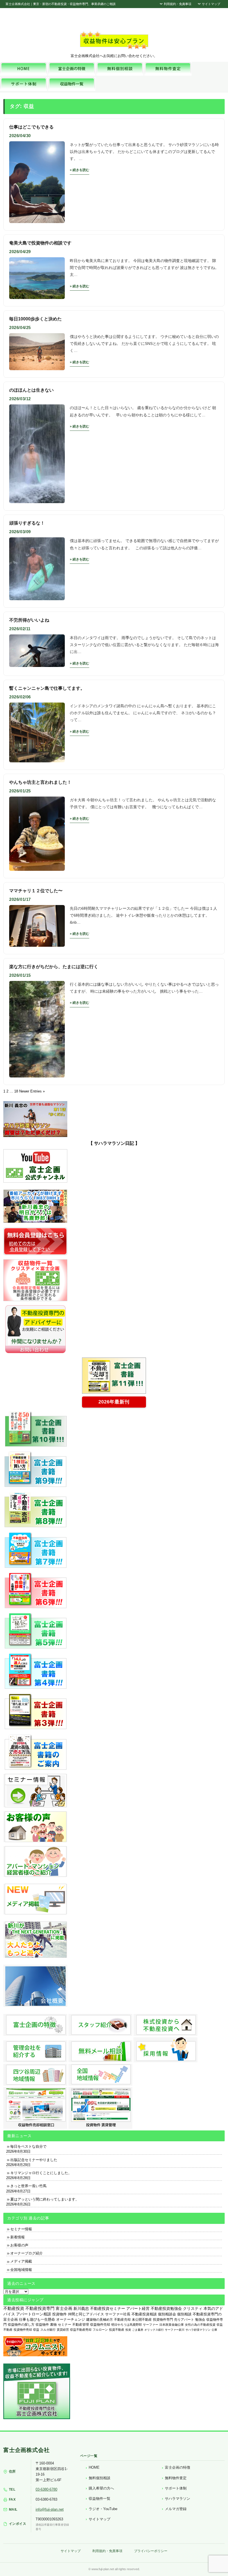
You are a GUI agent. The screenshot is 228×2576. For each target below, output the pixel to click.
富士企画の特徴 (178, 2467)
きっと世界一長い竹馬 (28, 2186)
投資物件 (60, 2314)
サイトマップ (211, 4)
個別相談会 (167, 2314)
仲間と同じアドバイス (86, 2314)
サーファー (151, 2325)
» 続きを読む (80, 170)
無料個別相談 (100, 2478)
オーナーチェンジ (71, 2319)
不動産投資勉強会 (166, 2309)
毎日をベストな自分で (28, 2146)
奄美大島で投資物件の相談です (40, 243)
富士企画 (64, 2308)
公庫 (214, 2330)
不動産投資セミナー (108, 2308)
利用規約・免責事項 (177, 4)
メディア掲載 (21, 2261)
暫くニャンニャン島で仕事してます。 (47, 688)
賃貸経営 (63, 2330)
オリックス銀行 (154, 2330)
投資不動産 (117, 2330)
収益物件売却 (100, 2325)
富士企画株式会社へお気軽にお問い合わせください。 (114, 56)
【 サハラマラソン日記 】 (114, 1143)
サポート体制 (176, 2488)
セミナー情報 (21, 2229)
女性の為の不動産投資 (200, 2325)
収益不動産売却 (81, 2330)
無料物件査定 (176, 2478)
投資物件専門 (163, 2320)
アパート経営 (138, 2309)
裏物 (53, 2325)
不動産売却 (122, 2320)
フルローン (100, 2330)
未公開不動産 (142, 2320)
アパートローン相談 (34, 2314)
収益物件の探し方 (21, 2325)
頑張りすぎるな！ (27, 523)
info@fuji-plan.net (50, 2509)
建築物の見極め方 (100, 2320)
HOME (94, 2467)
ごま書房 (138, 2330)
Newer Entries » (32, 1091)
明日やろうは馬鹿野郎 (127, 2325)
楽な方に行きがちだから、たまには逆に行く (54, 967)
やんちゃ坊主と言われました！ (40, 782)
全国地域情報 (21, 2270)
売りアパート (184, 2320)
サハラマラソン (178, 2499)
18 (16, 1091)
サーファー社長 (118, 2314)
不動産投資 (14, 2308)
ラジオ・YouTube (103, 2509)
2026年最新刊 (114, 1402)
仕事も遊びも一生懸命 (37, 2319)
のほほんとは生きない (31, 390)
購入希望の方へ (101, 2488)
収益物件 (42, 2325)
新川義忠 (81, 2308)
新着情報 (18, 2237)
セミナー (65, 2325)
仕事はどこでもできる (31, 127)
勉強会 (200, 2320)
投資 (128, 2330)
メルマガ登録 (176, 2509)
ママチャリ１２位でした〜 (36, 891)
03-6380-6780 (46, 2489)
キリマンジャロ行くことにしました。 (41, 2173)
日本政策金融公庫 (172, 2325)
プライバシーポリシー (151, 2551)
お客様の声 (19, 2245)
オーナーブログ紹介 (27, 2253)
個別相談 (184, 2314)
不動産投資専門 (40, 2308)
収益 (36, 2330)
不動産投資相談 (144, 2314)
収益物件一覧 (100, 2499)
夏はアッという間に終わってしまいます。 (45, 2199)
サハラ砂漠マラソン (198, 2330)
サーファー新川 (175, 2330)
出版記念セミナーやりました (34, 2160)
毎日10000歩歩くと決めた (35, 319)
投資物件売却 (23, 2330)
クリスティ (193, 2309)
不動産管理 (81, 2324)
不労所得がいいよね (29, 620)
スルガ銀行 (48, 2330)
